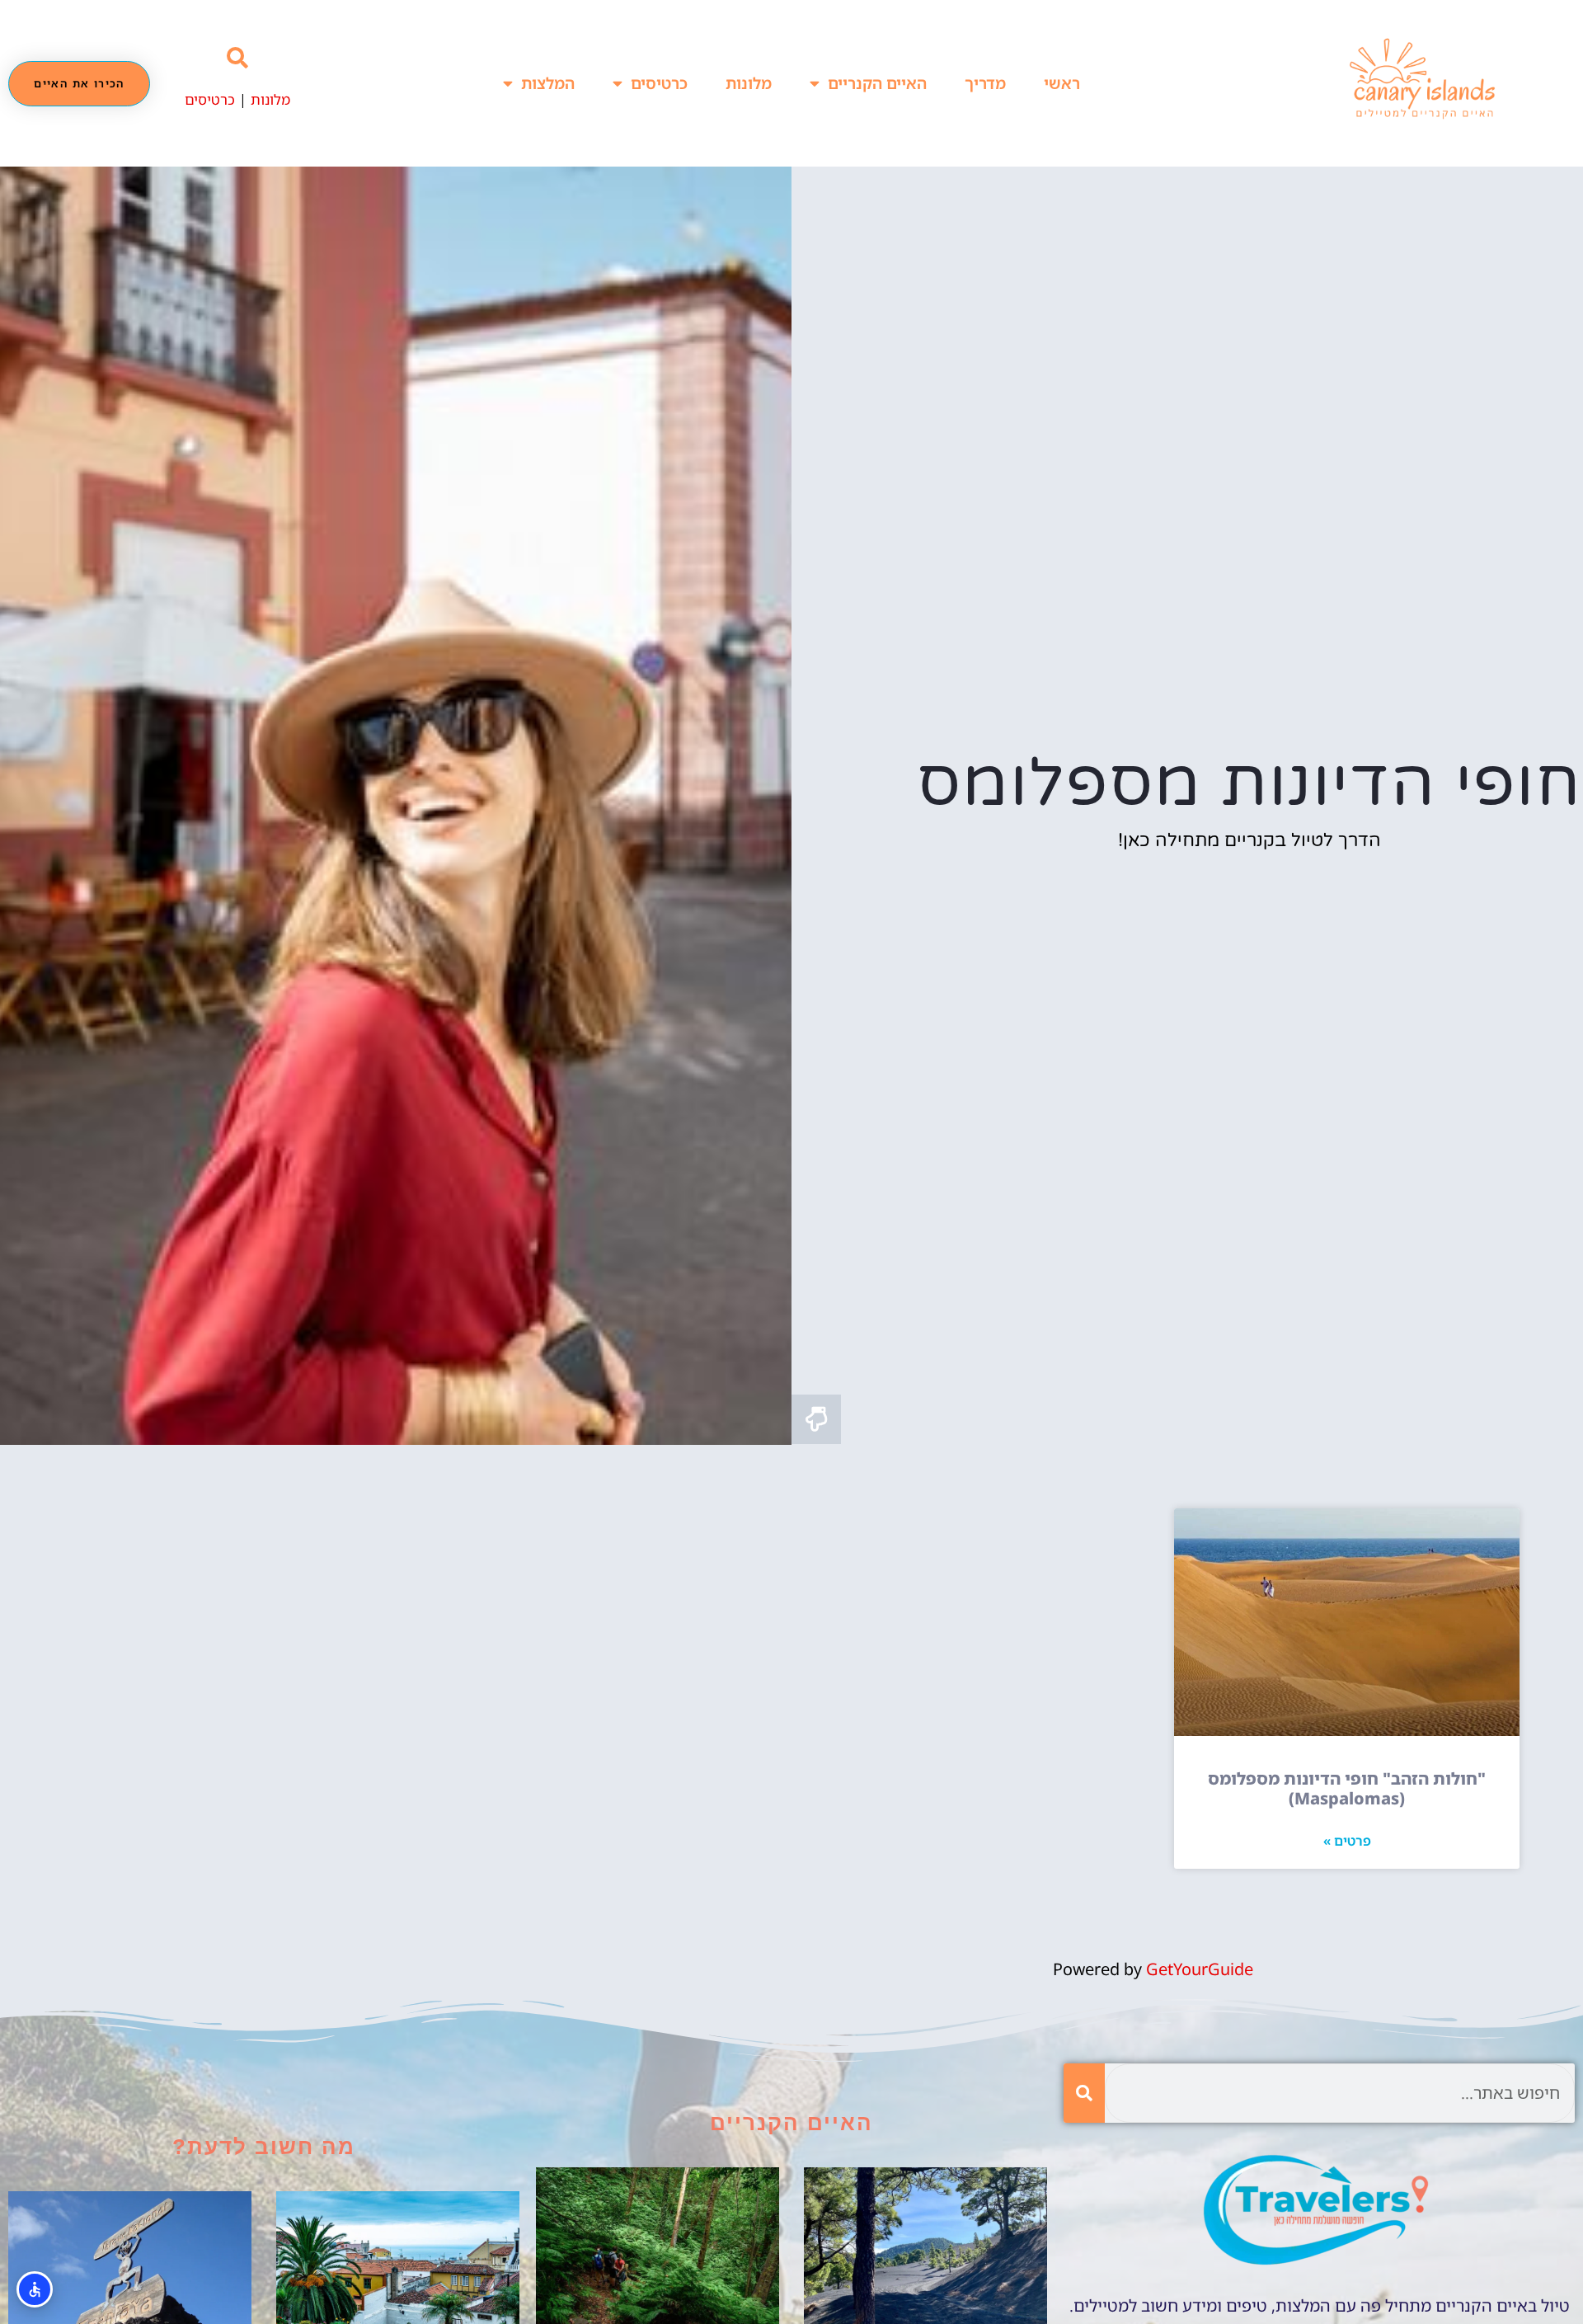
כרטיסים (659, 83)
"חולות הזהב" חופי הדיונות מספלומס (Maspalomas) (1347, 1788)
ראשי (1062, 83)
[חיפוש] (1084, 2093)
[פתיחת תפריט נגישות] (35, 2289)
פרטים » (1347, 1841)
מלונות (749, 83)
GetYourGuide (1200, 1969)
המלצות (548, 83)
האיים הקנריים (877, 83)
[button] (238, 59)
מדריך (985, 83)
